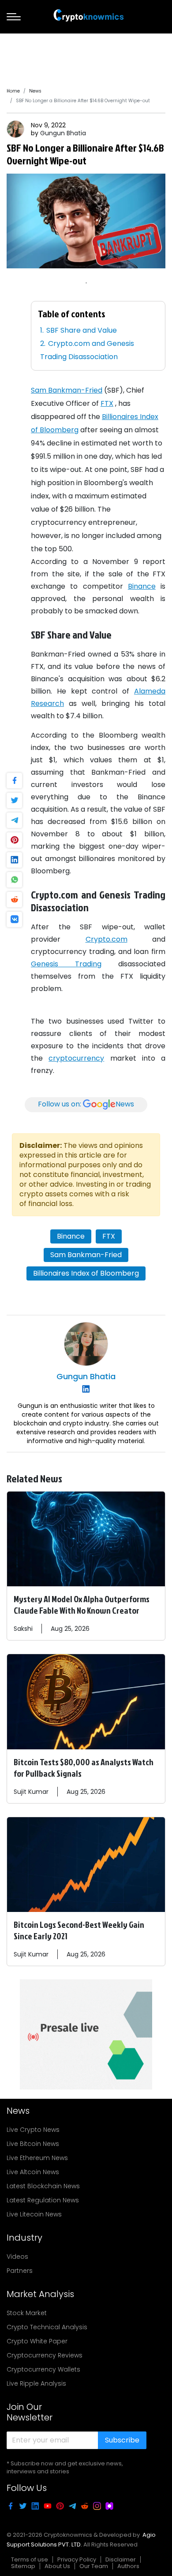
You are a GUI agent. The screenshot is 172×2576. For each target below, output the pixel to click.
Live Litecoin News (34, 2214)
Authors (128, 2566)
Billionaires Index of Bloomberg (86, 1273)
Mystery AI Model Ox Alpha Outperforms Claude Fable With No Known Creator (82, 1604)
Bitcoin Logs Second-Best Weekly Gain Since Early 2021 (79, 1930)
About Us (57, 2566)
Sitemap (23, 2566)
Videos (17, 2257)
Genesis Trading (66, 964)
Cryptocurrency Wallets (43, 2369)
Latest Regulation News (43, 2200)
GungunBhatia (63, 133)
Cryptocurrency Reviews (45, 2355)
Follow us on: (86, 1104)
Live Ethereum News (37, 2158)
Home (13, 91)
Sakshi (23, 1629)
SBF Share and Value (82, 330)
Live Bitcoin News (33, 2144)
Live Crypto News (33, 2130)
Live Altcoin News (33, 2172)
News (35, 91)
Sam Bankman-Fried (67, 390)
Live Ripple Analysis (36, 2383)
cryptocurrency (76, 1058)
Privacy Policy (77, 2559)
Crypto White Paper (37, 2341)
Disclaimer (121, 2559)
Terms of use (30, 2559)
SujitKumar (31, 1792)
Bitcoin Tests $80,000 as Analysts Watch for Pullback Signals (84, 1767)
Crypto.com (107, 939)
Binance (142, 586)
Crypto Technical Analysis (47, 2327)
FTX (107, 403)
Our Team (94, 2566)
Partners (20, 2271)
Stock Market (27, 2313)
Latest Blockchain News (43, 2186)
